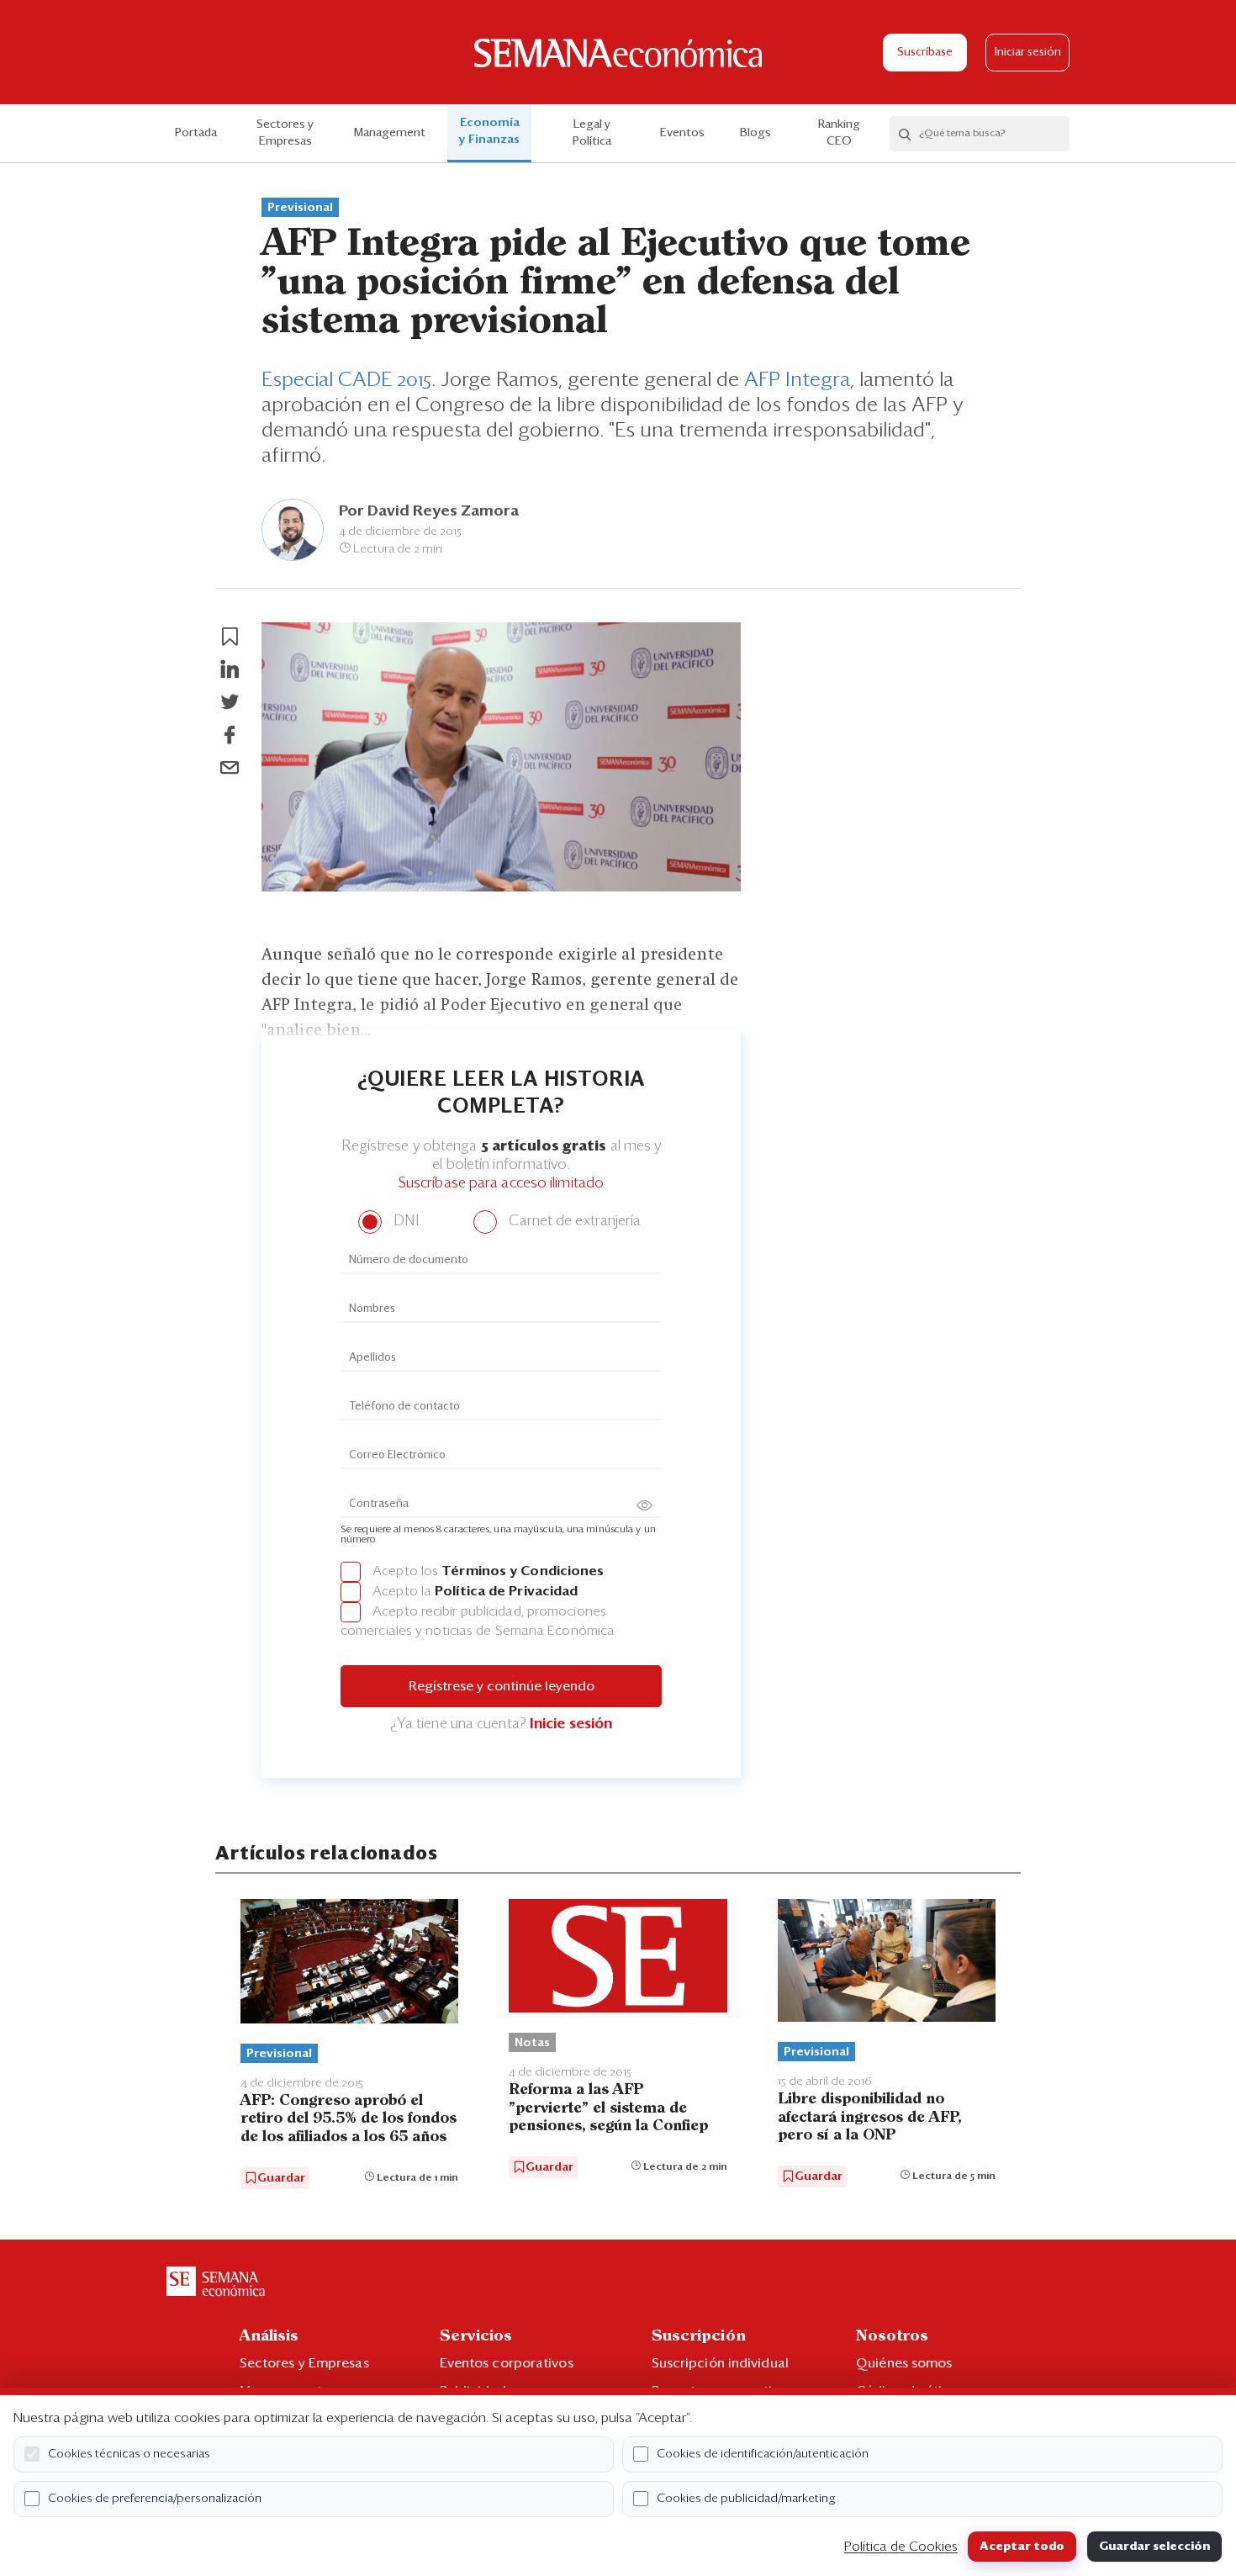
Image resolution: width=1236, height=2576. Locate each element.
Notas (532, 2043)
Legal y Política (592, 133)
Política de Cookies (901, 2547)
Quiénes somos (904, 2363)
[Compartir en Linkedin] (230, 669)
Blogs (755, 133)
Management (390, 133)
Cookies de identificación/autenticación (763, 2454)
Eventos (682, 133)
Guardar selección (1154, 2547)
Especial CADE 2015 (346, 380)
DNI (404, 1222)
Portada (196, 133)
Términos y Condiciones (523, 1571)
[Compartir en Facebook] (230, 735)
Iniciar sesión (1028, 53)
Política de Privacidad (506, 1591)
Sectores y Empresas (285, 133)
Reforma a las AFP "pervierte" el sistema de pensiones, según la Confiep (608, 2108)
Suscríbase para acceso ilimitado (501, 1184)
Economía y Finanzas (489, 131)
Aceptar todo (1022, 2547)
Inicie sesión (571, 1724)
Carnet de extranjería (573, 1222)
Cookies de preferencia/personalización (155, 2499)
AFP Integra (797, 380)
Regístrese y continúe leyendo (502, 1686)
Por (429, 511)
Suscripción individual (720, 2363)
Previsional (300, 208)
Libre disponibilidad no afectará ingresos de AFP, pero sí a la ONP (869, 2117)
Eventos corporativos (507, 2363)
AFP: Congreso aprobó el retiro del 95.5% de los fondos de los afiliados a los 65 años (349, 2119)
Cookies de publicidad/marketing (746, 2499)
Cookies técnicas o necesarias (129, 2454)
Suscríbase (925, 53)
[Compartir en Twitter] (230, 702)
